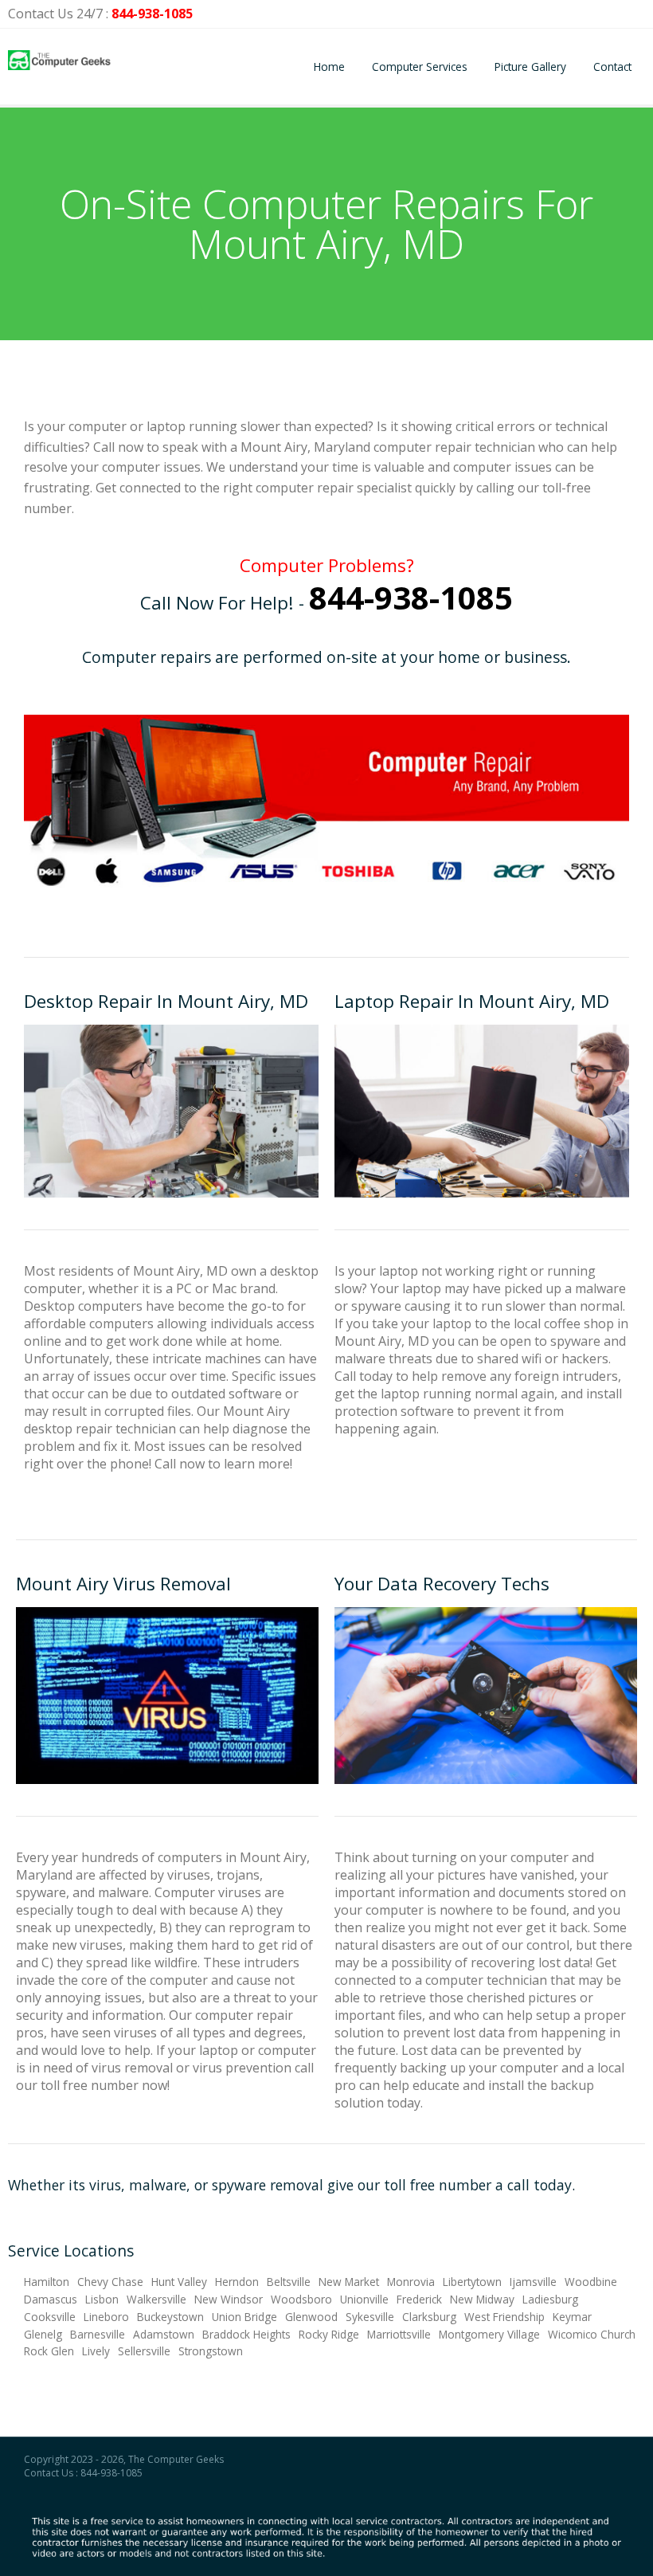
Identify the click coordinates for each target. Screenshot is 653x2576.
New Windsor (229, 2299)
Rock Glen (49, 2351)
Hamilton (47, 2282)
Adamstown (164, 2334)
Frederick (419, 2299)
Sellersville (144, 2351)
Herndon (237, 2282)
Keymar (572, 2317)
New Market (349, 2282)
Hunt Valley (179, 2282)
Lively (96, 2351)
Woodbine (591, 2282)
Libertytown (472, 2282)
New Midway (482, 2299)
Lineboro (106, 2317)
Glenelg (43, 2334)
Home (329, 67)
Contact (612, 67)
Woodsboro (301, 2299)
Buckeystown (170, 2317)
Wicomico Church (592, 2334)
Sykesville (370, 2317)
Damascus (51, 2299)
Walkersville (156, 2299)
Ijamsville (533, 2282)
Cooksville (50, 2317)
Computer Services (420, 67)
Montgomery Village (489, 2334)
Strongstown (211, 2351)
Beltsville (289, 2282)
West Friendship (504, 2317)
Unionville (364, 2299)
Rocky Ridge (329, 2334)
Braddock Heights (246, 2334)
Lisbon (102, 2299)
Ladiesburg (550, 2299)
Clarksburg (429, 2317)
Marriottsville (399, 2334)
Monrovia (411, 2282)
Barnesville (98, 2334)
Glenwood (311, 2317)
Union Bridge (244, 2317)
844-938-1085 (152, 14)
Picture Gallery (530, 67)
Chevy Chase (110, 2282)
